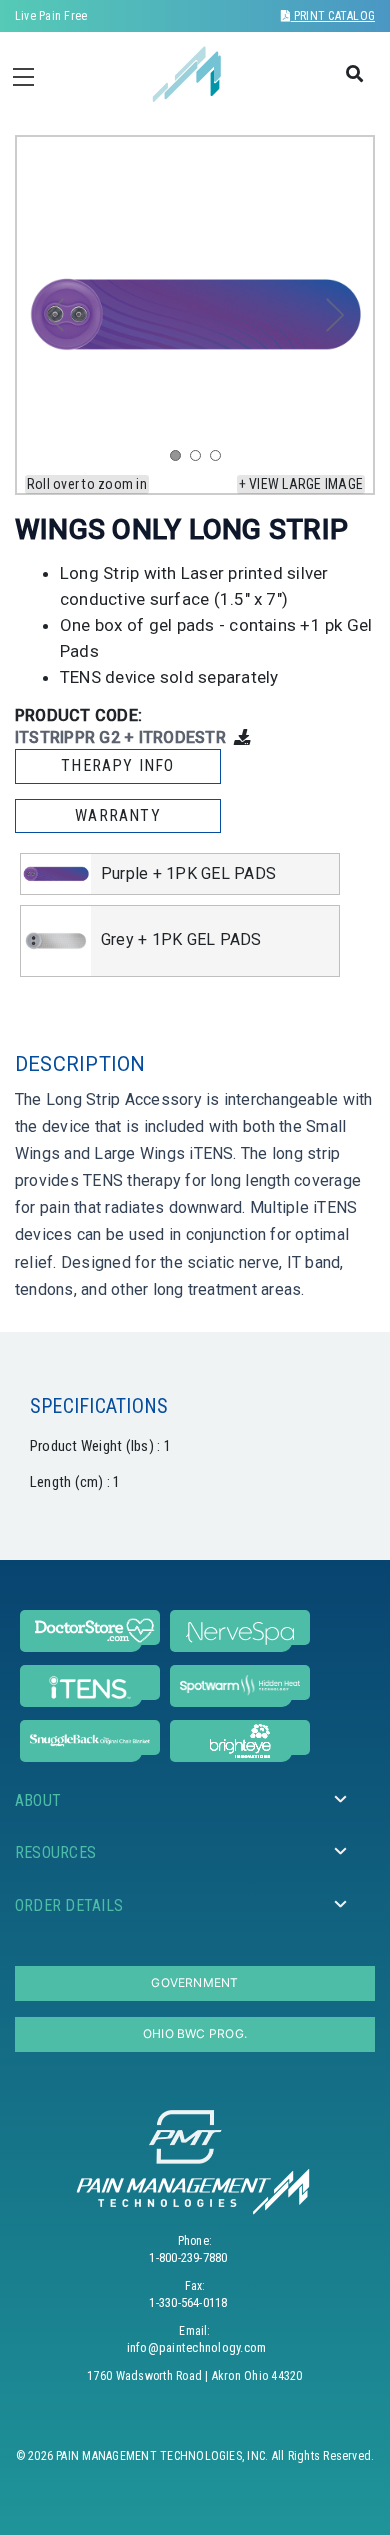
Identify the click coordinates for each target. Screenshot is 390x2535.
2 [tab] (200, 460)
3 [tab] (220, 460)
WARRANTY (118, 815)
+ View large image (301, 484)
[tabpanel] (195, 315)
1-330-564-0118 (188, 2302)
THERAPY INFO (117, 765)
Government (194, 1982)
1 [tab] (180, 460)
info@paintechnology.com (197, 2347)
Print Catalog (333, 16)
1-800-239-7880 (188, 2257)
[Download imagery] (242, 737)
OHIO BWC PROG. (195, 2033)
